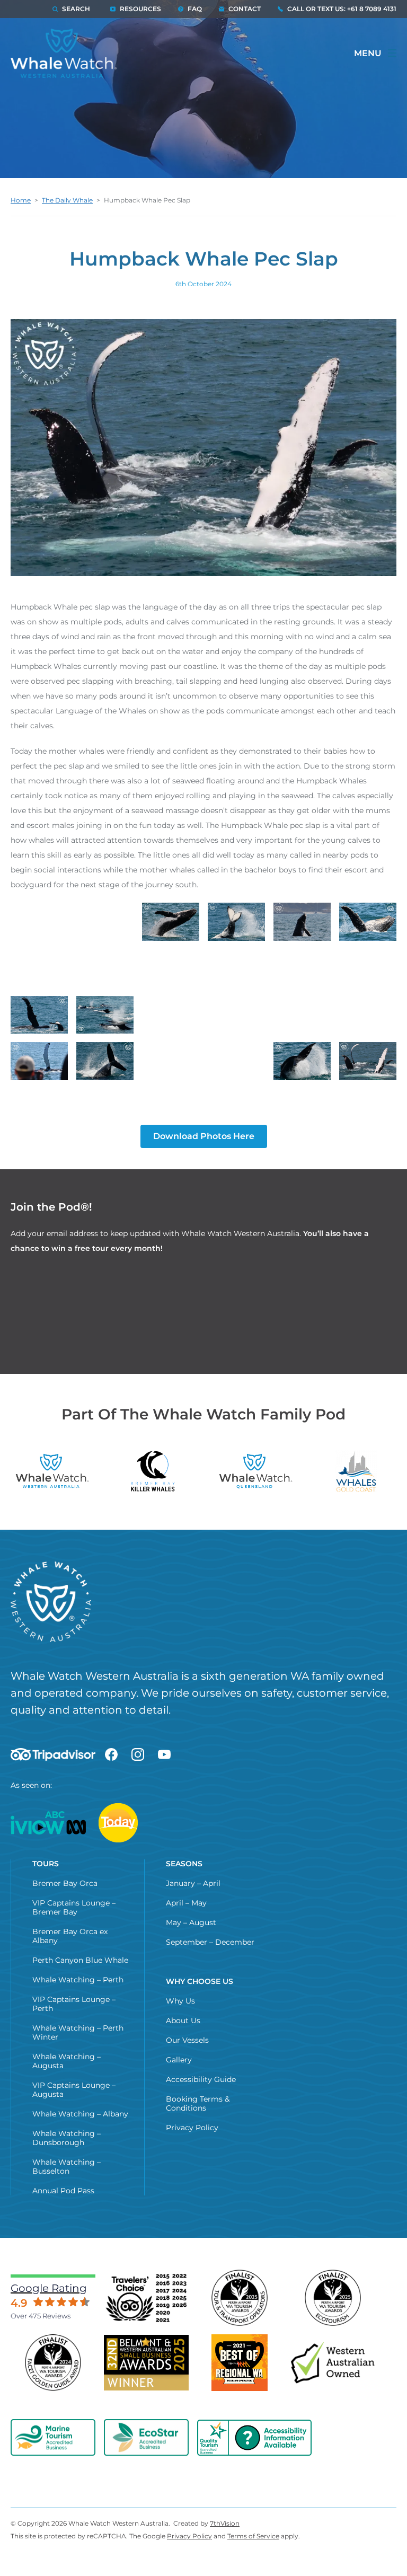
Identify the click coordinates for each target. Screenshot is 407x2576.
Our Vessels (187, 2040)
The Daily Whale (67, 200)
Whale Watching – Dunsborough (67, 2138)
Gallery (179, 2060)
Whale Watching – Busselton (67, 2167)
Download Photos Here (204, 1136)
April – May (186, 1903)
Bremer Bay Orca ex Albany (70, 1936)
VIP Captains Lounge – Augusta (74, 2090)
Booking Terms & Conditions (198, 2103)
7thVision (225, 2523)
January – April (193, 1883)
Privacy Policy (192, 2128)
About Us (183, 2021)
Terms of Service (253, 2536)
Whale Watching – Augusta (67, 2061)
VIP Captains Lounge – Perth (74, 2004)
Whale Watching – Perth (78, 1980)
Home (21, 200)
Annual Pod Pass (63, 2191)
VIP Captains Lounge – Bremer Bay (74, 1907)
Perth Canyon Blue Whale (80, 1960)
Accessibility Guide (201, 2079)
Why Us (180, 2001)
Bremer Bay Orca (65, 1883)
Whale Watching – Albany (80, 2114)
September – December (210, 1942)
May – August (191, 1922)
